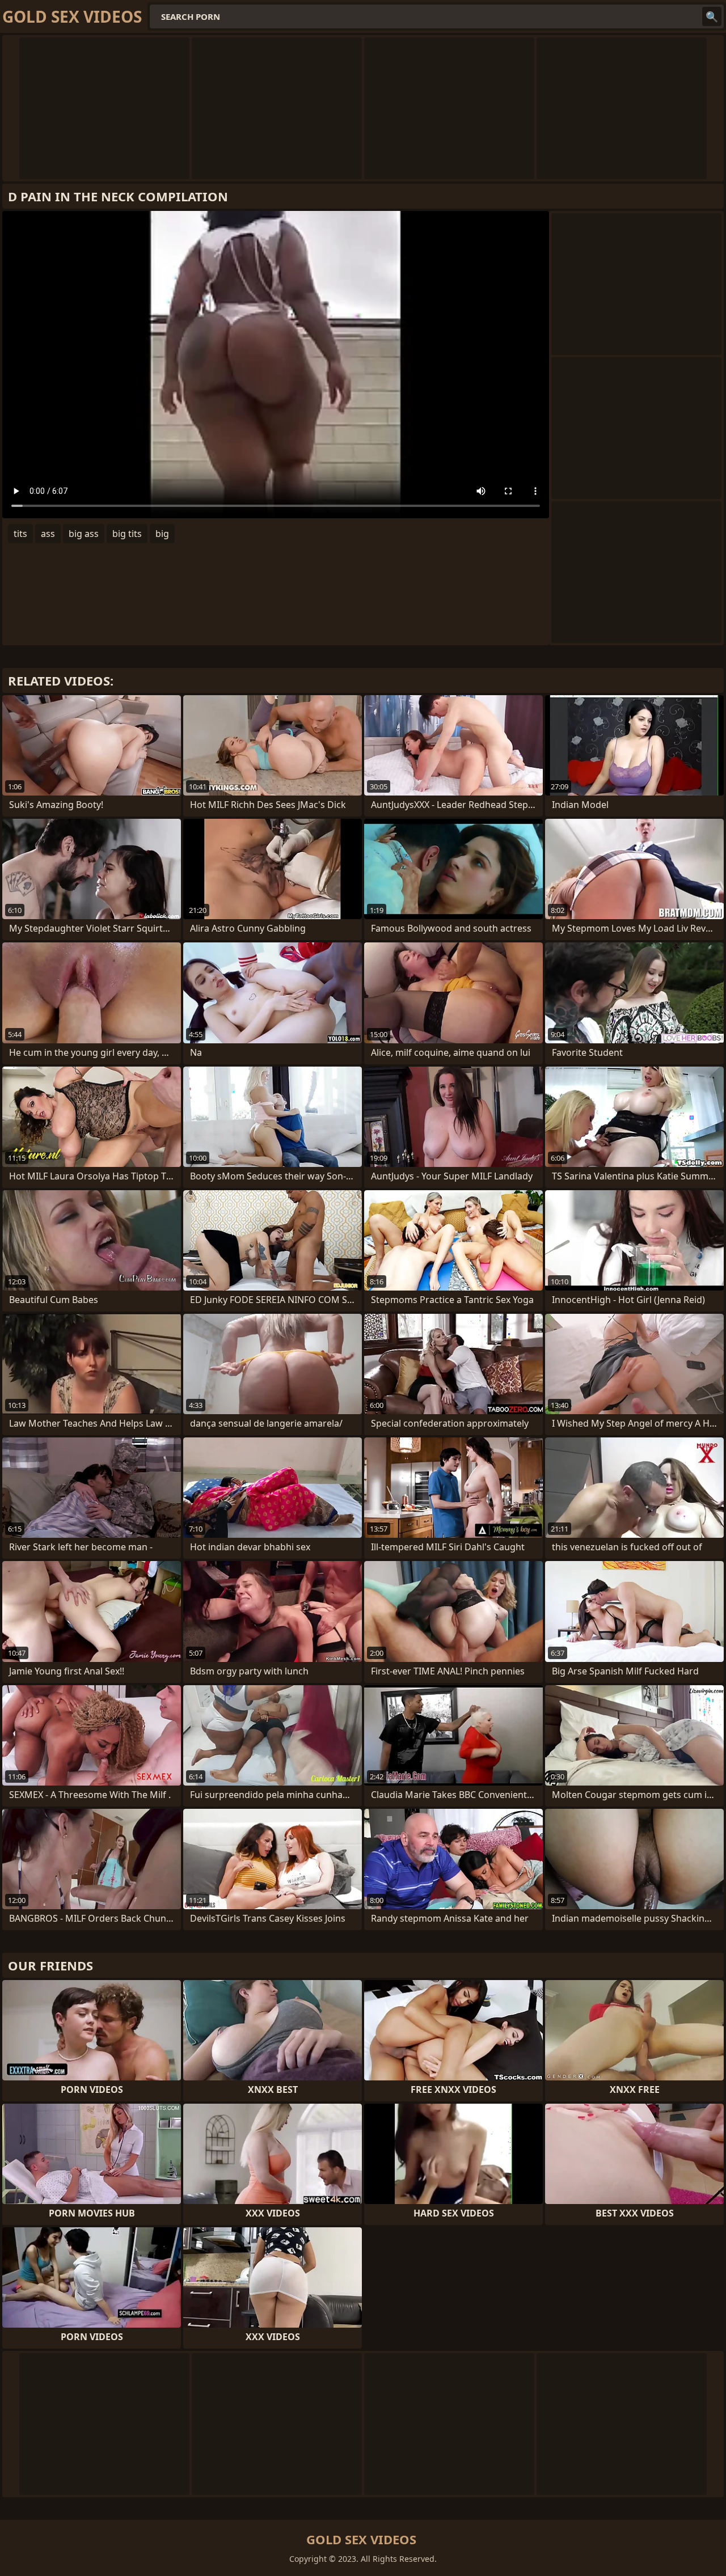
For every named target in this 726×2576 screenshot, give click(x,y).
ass (48, 534)
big (162, 534)
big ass (84, 534)
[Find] (712, 16)
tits (20, 534)
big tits (127, 534)
